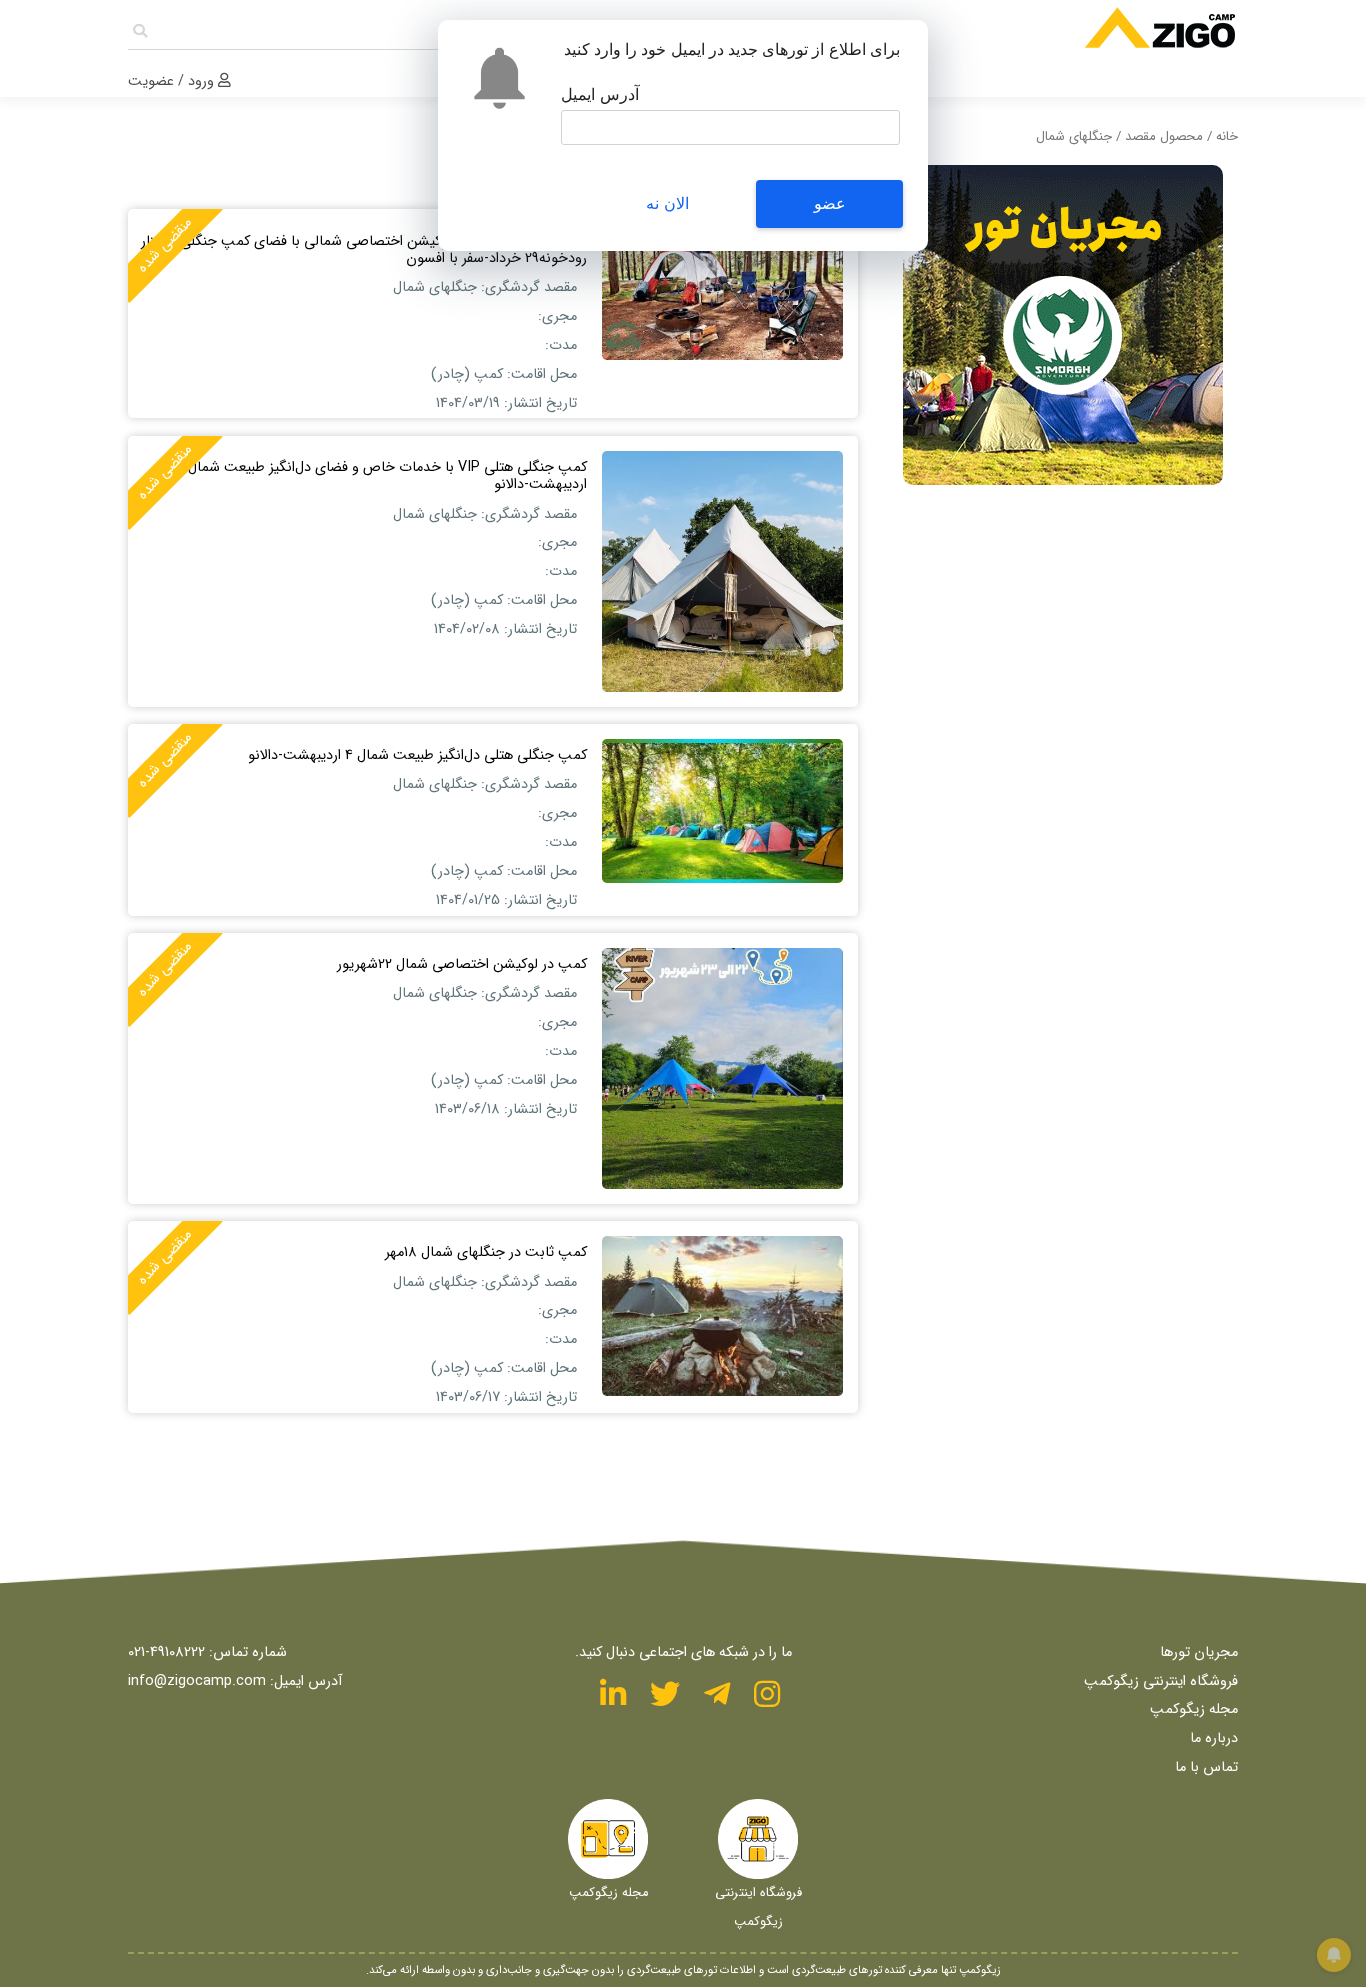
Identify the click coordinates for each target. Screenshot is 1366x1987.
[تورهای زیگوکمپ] (1035, 34)
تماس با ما (1206, 1767)
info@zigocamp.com (197, 1681)
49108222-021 (166, 1652)
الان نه (667, 203)
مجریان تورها (1199, 1652)
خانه (1227, 136)
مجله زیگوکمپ (1194, 1709)
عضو (830, 203)
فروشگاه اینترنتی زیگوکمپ (1161, 1681)
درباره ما (1214, 1738)
